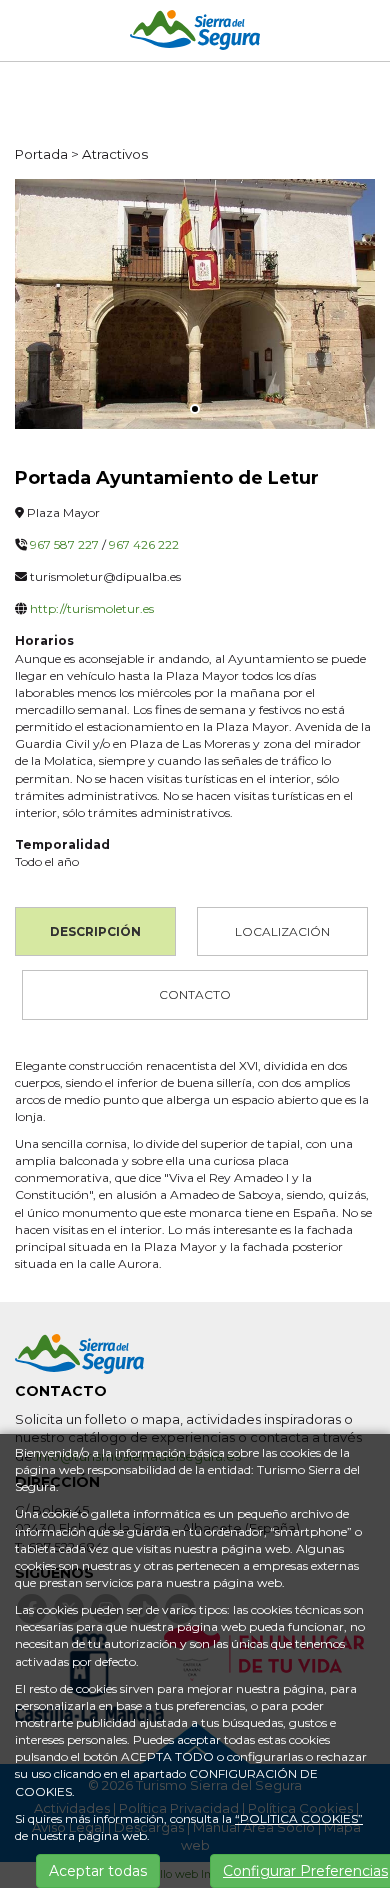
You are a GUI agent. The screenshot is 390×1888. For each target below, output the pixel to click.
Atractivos (115, 154)
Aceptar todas (98, 1871)
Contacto (195, 994)
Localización (282, 931)
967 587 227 (64, 544)
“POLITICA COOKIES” (299, 1818)
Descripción (95, 931)
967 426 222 (144, 544)
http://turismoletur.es (92, 608)
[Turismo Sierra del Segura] (194, 33)
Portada (41, 154)
